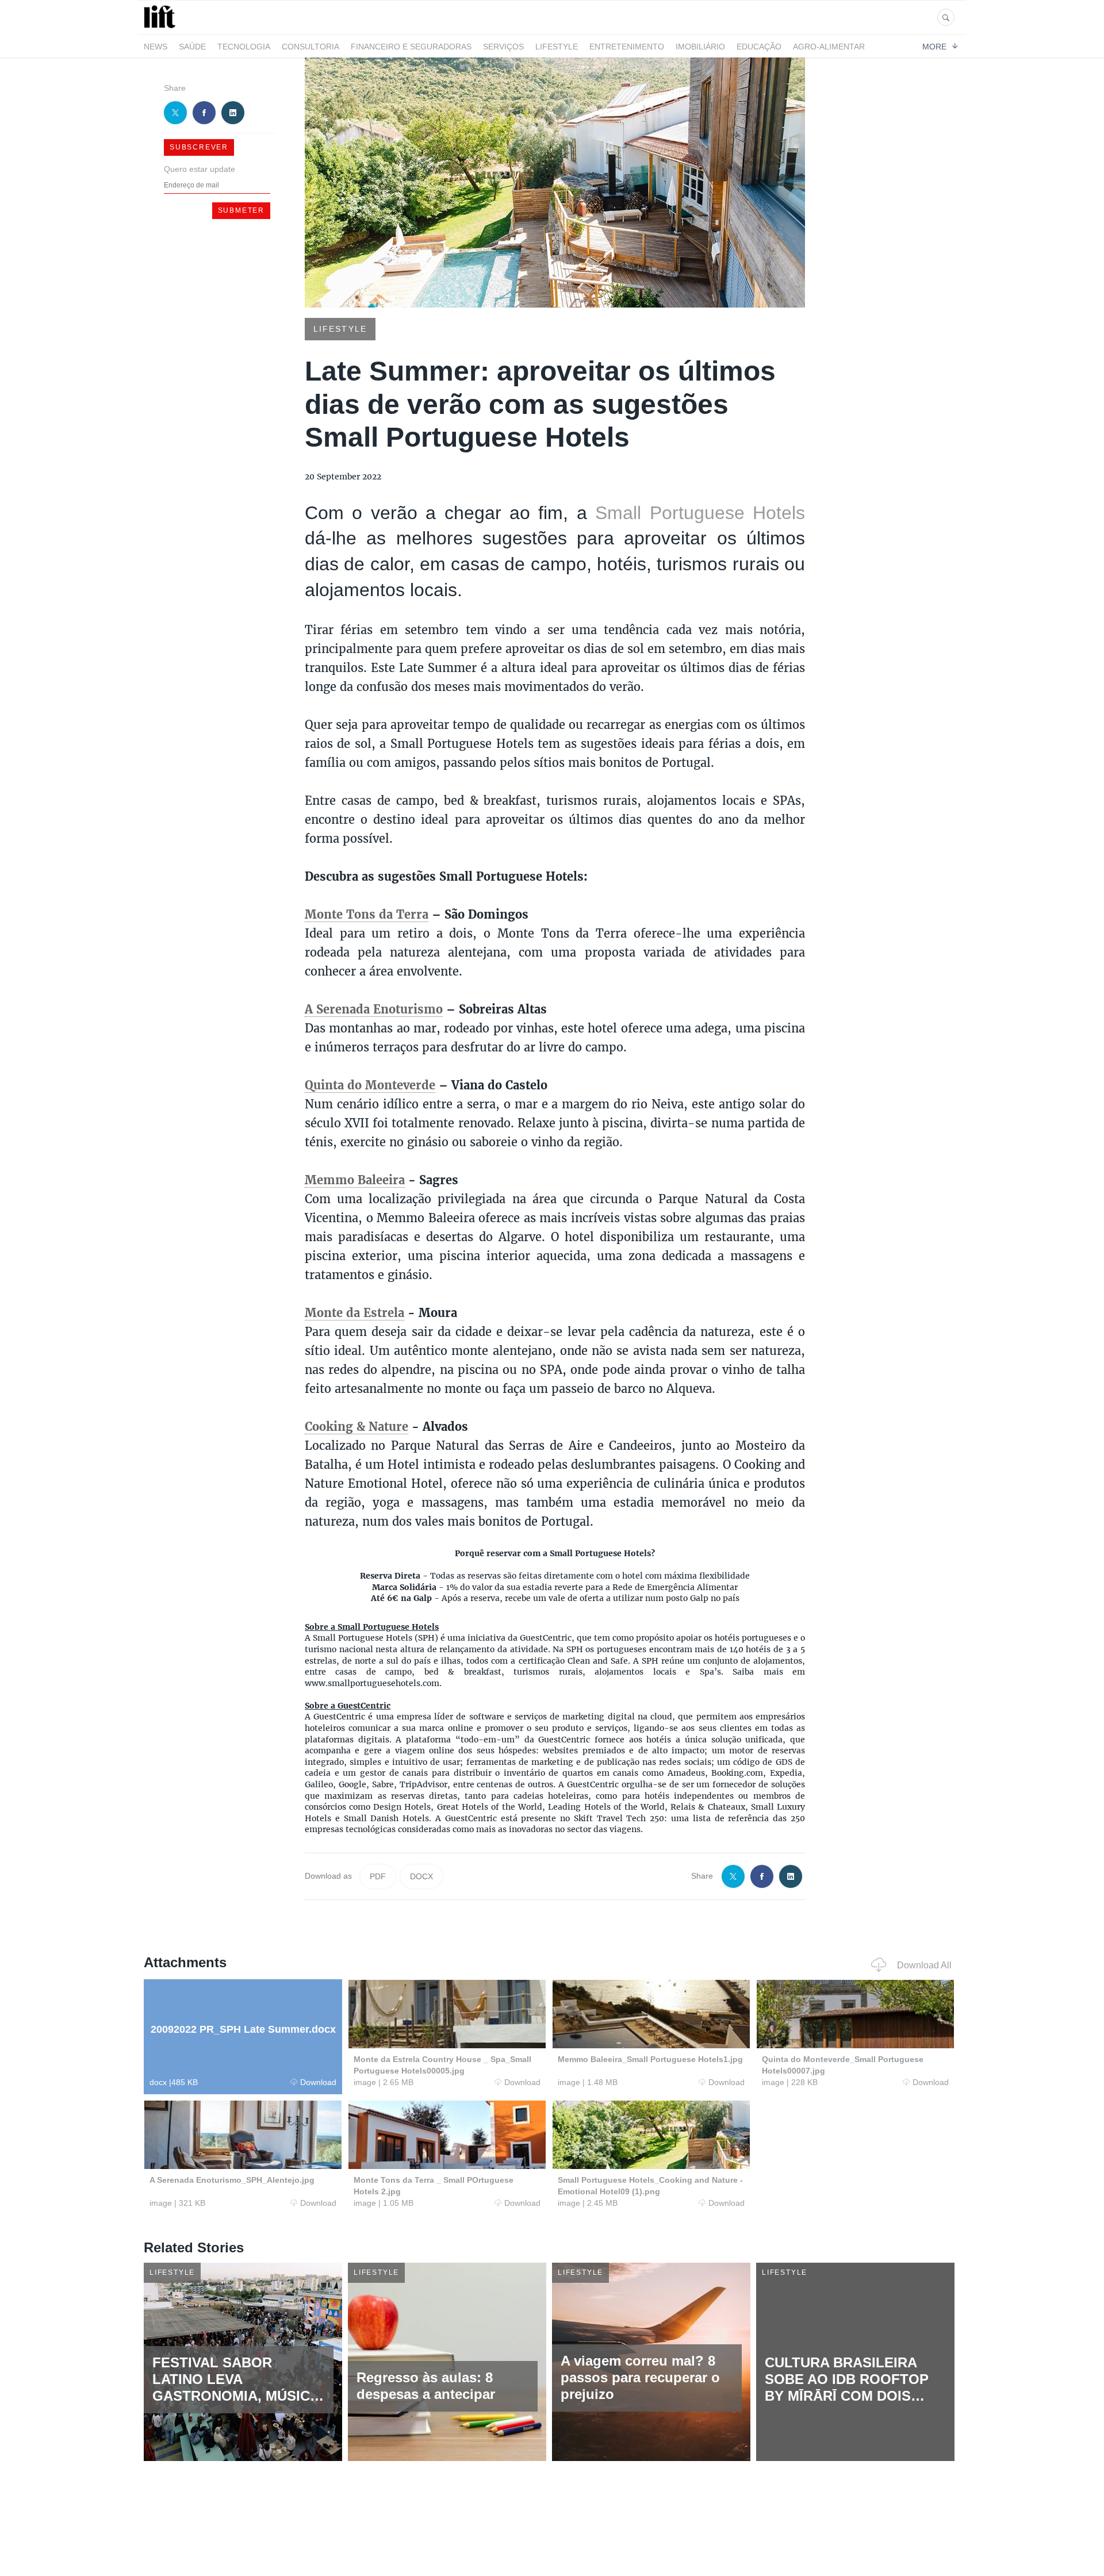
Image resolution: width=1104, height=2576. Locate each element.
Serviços (503, 47)
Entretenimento (627, 47)
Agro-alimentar (829, 47)
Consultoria (310, 47)
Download (318, 2082)
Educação (759, 47)
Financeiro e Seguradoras (411, 47)
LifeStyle (557, 47)
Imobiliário (700, 47)
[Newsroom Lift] (162, 28)
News (156, 47)
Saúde (192, 47)
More (934, 46)
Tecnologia (244, 47)
